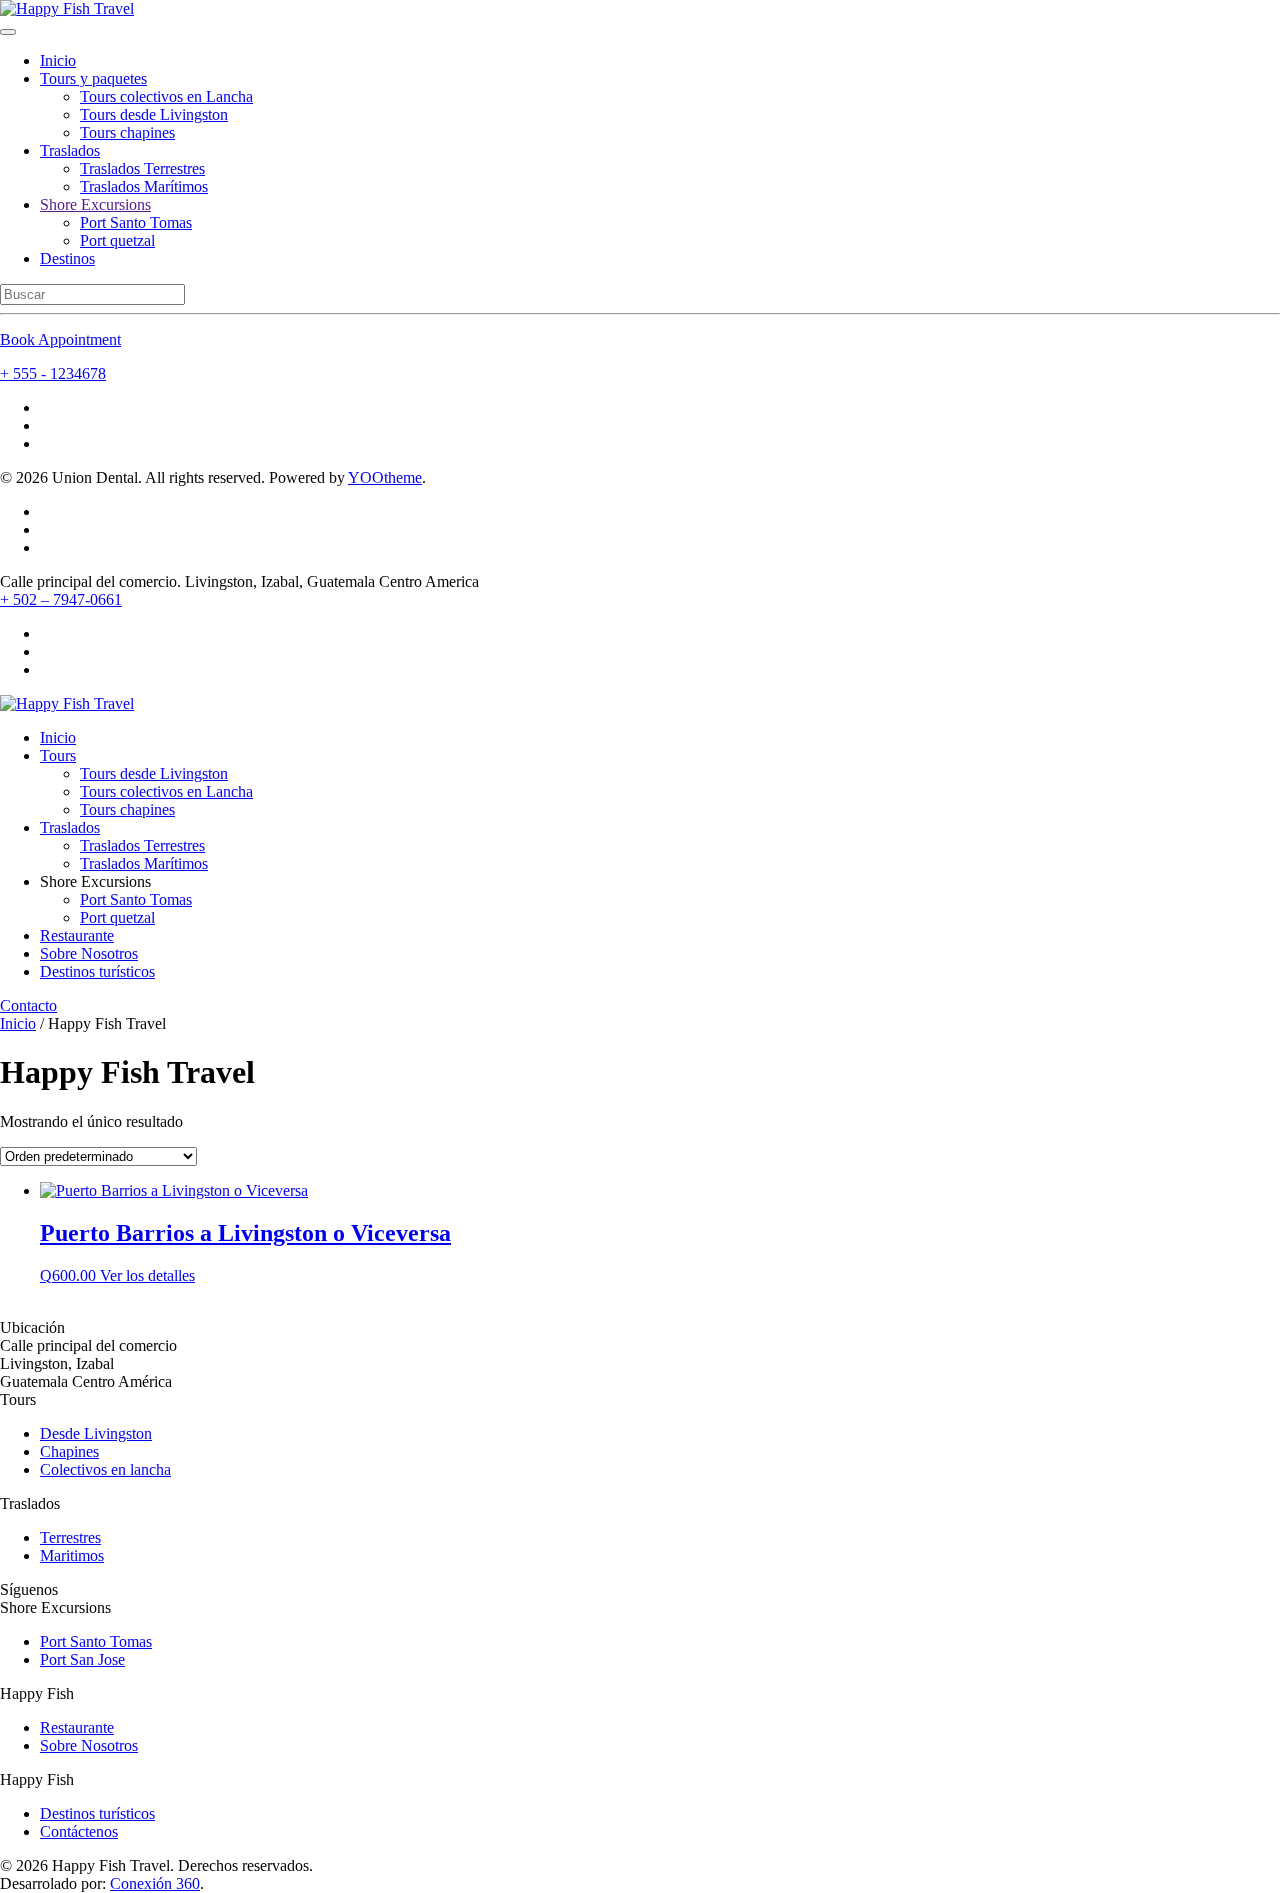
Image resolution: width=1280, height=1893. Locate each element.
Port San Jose (82, 1659)
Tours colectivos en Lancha (166, 96)
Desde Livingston (96, 1433)
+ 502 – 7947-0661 (61, 599)
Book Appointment (60, 339)
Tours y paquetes (93, 78)
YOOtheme (385, 477)
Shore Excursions (95, 204)
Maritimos (72, 1555)
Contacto (28, 1005)
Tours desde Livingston (154, 114)
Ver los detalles (147, 1275)
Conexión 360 (155, 1883)
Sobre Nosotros (89, 953)
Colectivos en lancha (105, 1469)
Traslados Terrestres (142, 168)
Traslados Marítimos (144, 186)
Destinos (67, 258)
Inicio (58, 60)
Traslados (70, 150)
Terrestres (70, 1537)
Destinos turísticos (97, 971)
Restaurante (77, 935)
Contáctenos (79, 1831)
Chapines (69, 1451)
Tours (58, 755)
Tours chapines (127, 132)
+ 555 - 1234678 (53, 373)
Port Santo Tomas (136, 222)
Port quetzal (117, 240)
